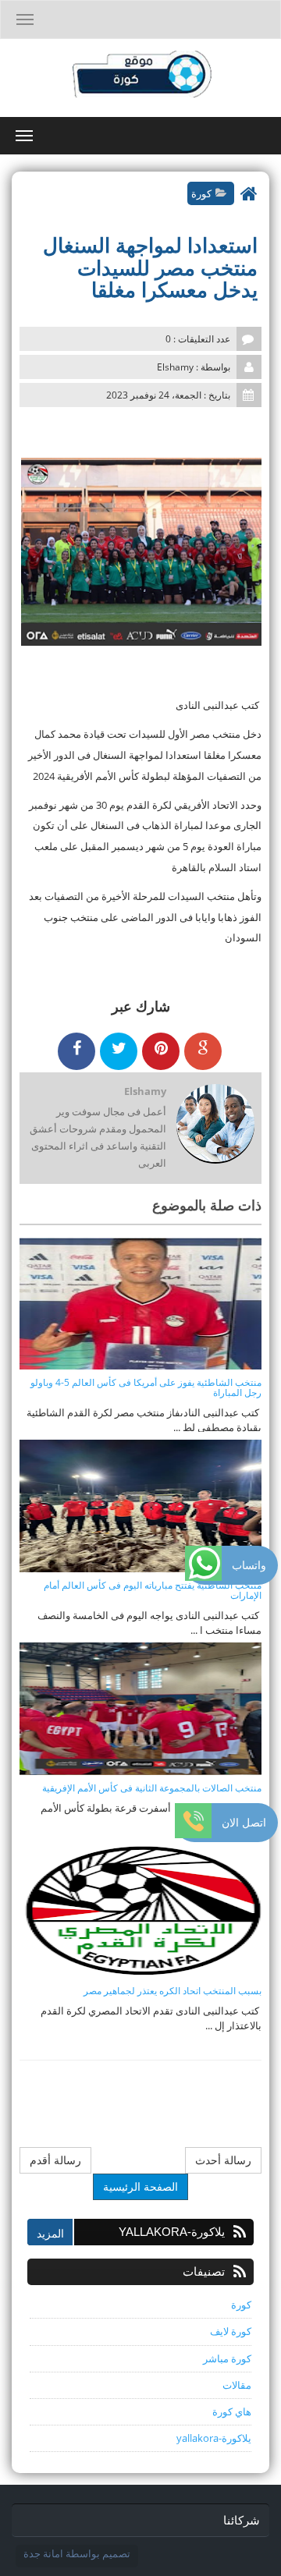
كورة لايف (231, 2331)
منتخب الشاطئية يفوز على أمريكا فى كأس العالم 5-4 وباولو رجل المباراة (146, 1387)
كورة (201, 193)
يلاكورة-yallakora (214, 2438)
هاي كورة (232, 2411)
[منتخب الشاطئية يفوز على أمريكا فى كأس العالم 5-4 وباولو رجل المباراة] (140, 1302)
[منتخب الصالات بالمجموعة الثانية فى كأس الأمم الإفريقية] (140, 1708)
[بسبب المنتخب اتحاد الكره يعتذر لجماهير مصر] (140, 1911)
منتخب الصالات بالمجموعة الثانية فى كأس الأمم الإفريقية (152, 1788)
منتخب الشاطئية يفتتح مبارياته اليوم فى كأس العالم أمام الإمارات (153, 1590)
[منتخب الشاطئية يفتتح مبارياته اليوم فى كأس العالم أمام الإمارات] (140, 1505)
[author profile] (215, 1125)
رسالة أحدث (223, 2160)
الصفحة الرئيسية (140, 2186)
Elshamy (145, 1091)
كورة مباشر (227, 2358)
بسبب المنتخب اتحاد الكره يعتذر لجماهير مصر (173, 1991)
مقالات (237, 2385)
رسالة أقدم (55, 2160)
